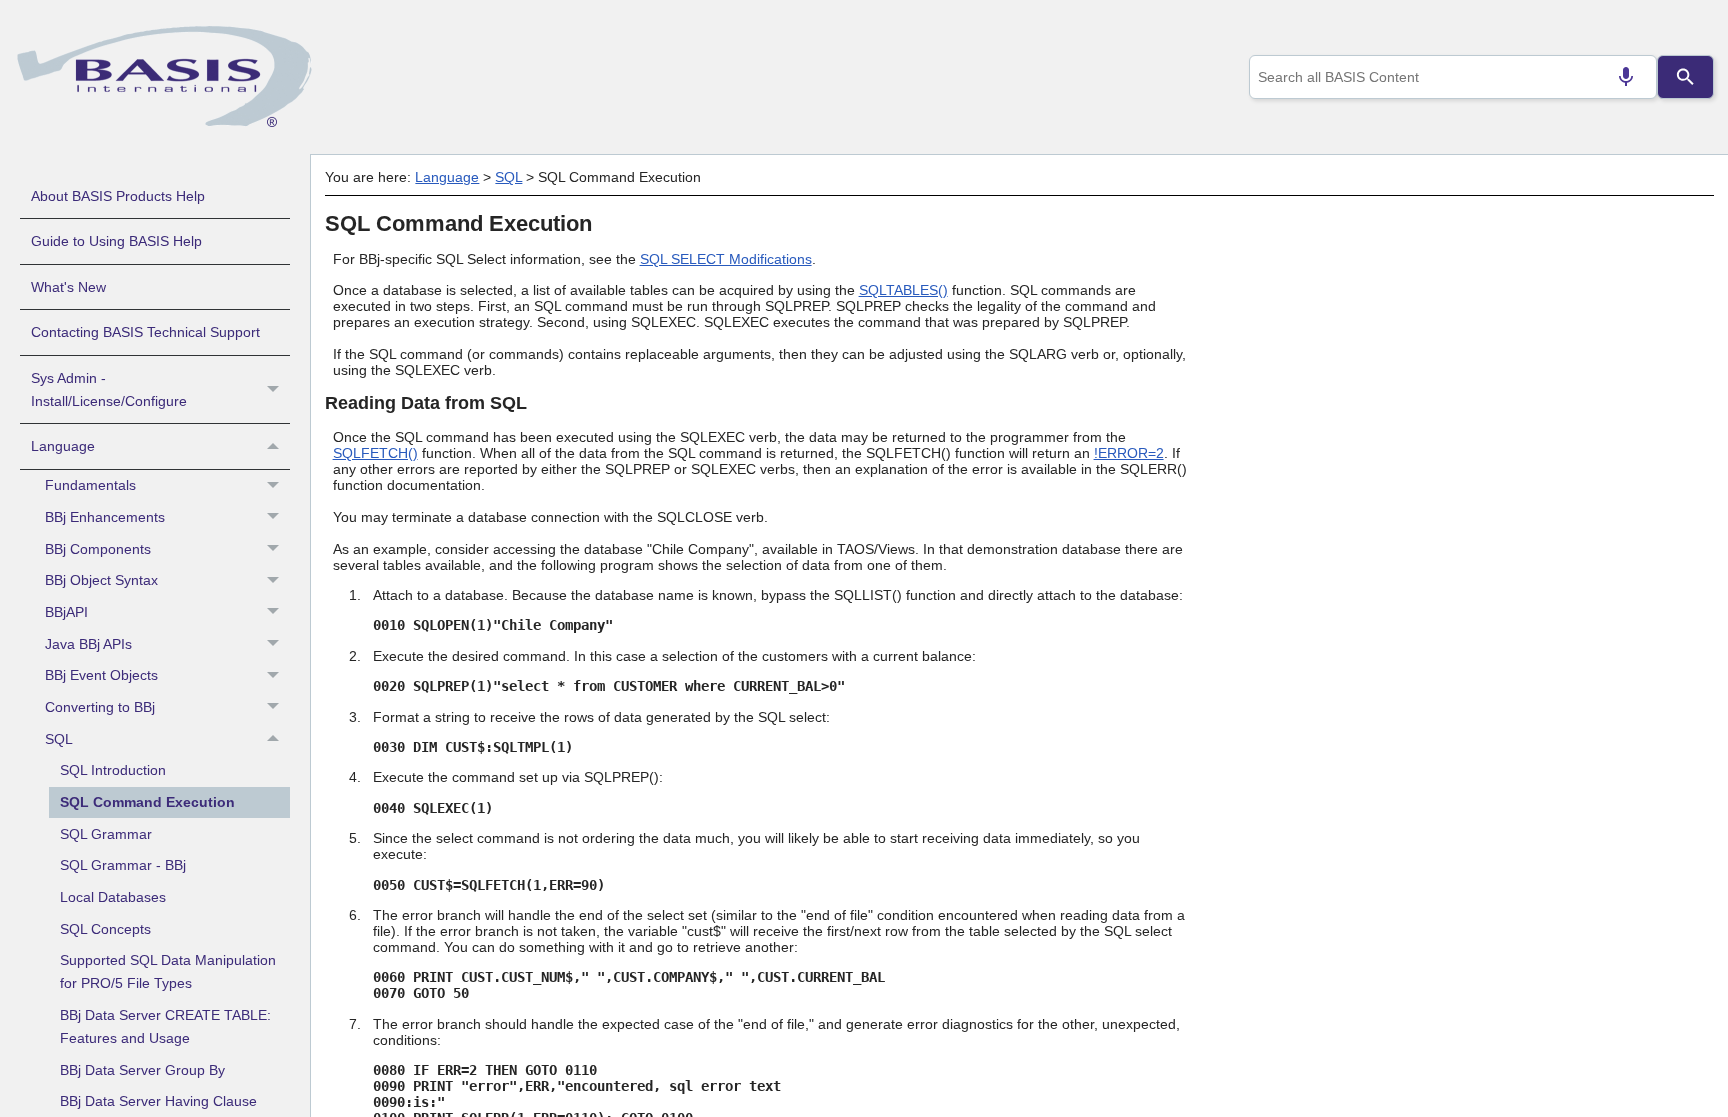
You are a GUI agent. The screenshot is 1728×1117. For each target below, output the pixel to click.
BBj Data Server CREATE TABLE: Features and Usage (165, 1026)
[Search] (1685, 77)
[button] (275, 390)
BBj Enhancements (105, 517)
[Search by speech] (1626, 77)
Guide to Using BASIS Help (116, 241)
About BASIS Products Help (118, 196)
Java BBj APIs (88, 644)
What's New (68, 287)
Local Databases (113, 897)
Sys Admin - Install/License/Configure (109, 389)
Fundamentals (90, 485)
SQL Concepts (105, 929)
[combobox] (1453, 77)
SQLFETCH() (375, 453)
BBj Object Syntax (101, 580)
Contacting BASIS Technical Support (145, 332)
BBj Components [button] (98, 549)
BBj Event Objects (101, 675)
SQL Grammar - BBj (123, 865)
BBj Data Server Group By (142, 1070)
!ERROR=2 (1129, 453)
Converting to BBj (100, 707)
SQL (59, 739)
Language (63, 446)
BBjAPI (66, 612)
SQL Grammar (106, 834)
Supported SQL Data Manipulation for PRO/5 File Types (168, 971)
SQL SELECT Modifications (726, 259)
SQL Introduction (113, 770)
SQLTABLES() (903, 290)
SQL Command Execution (147, 802)
